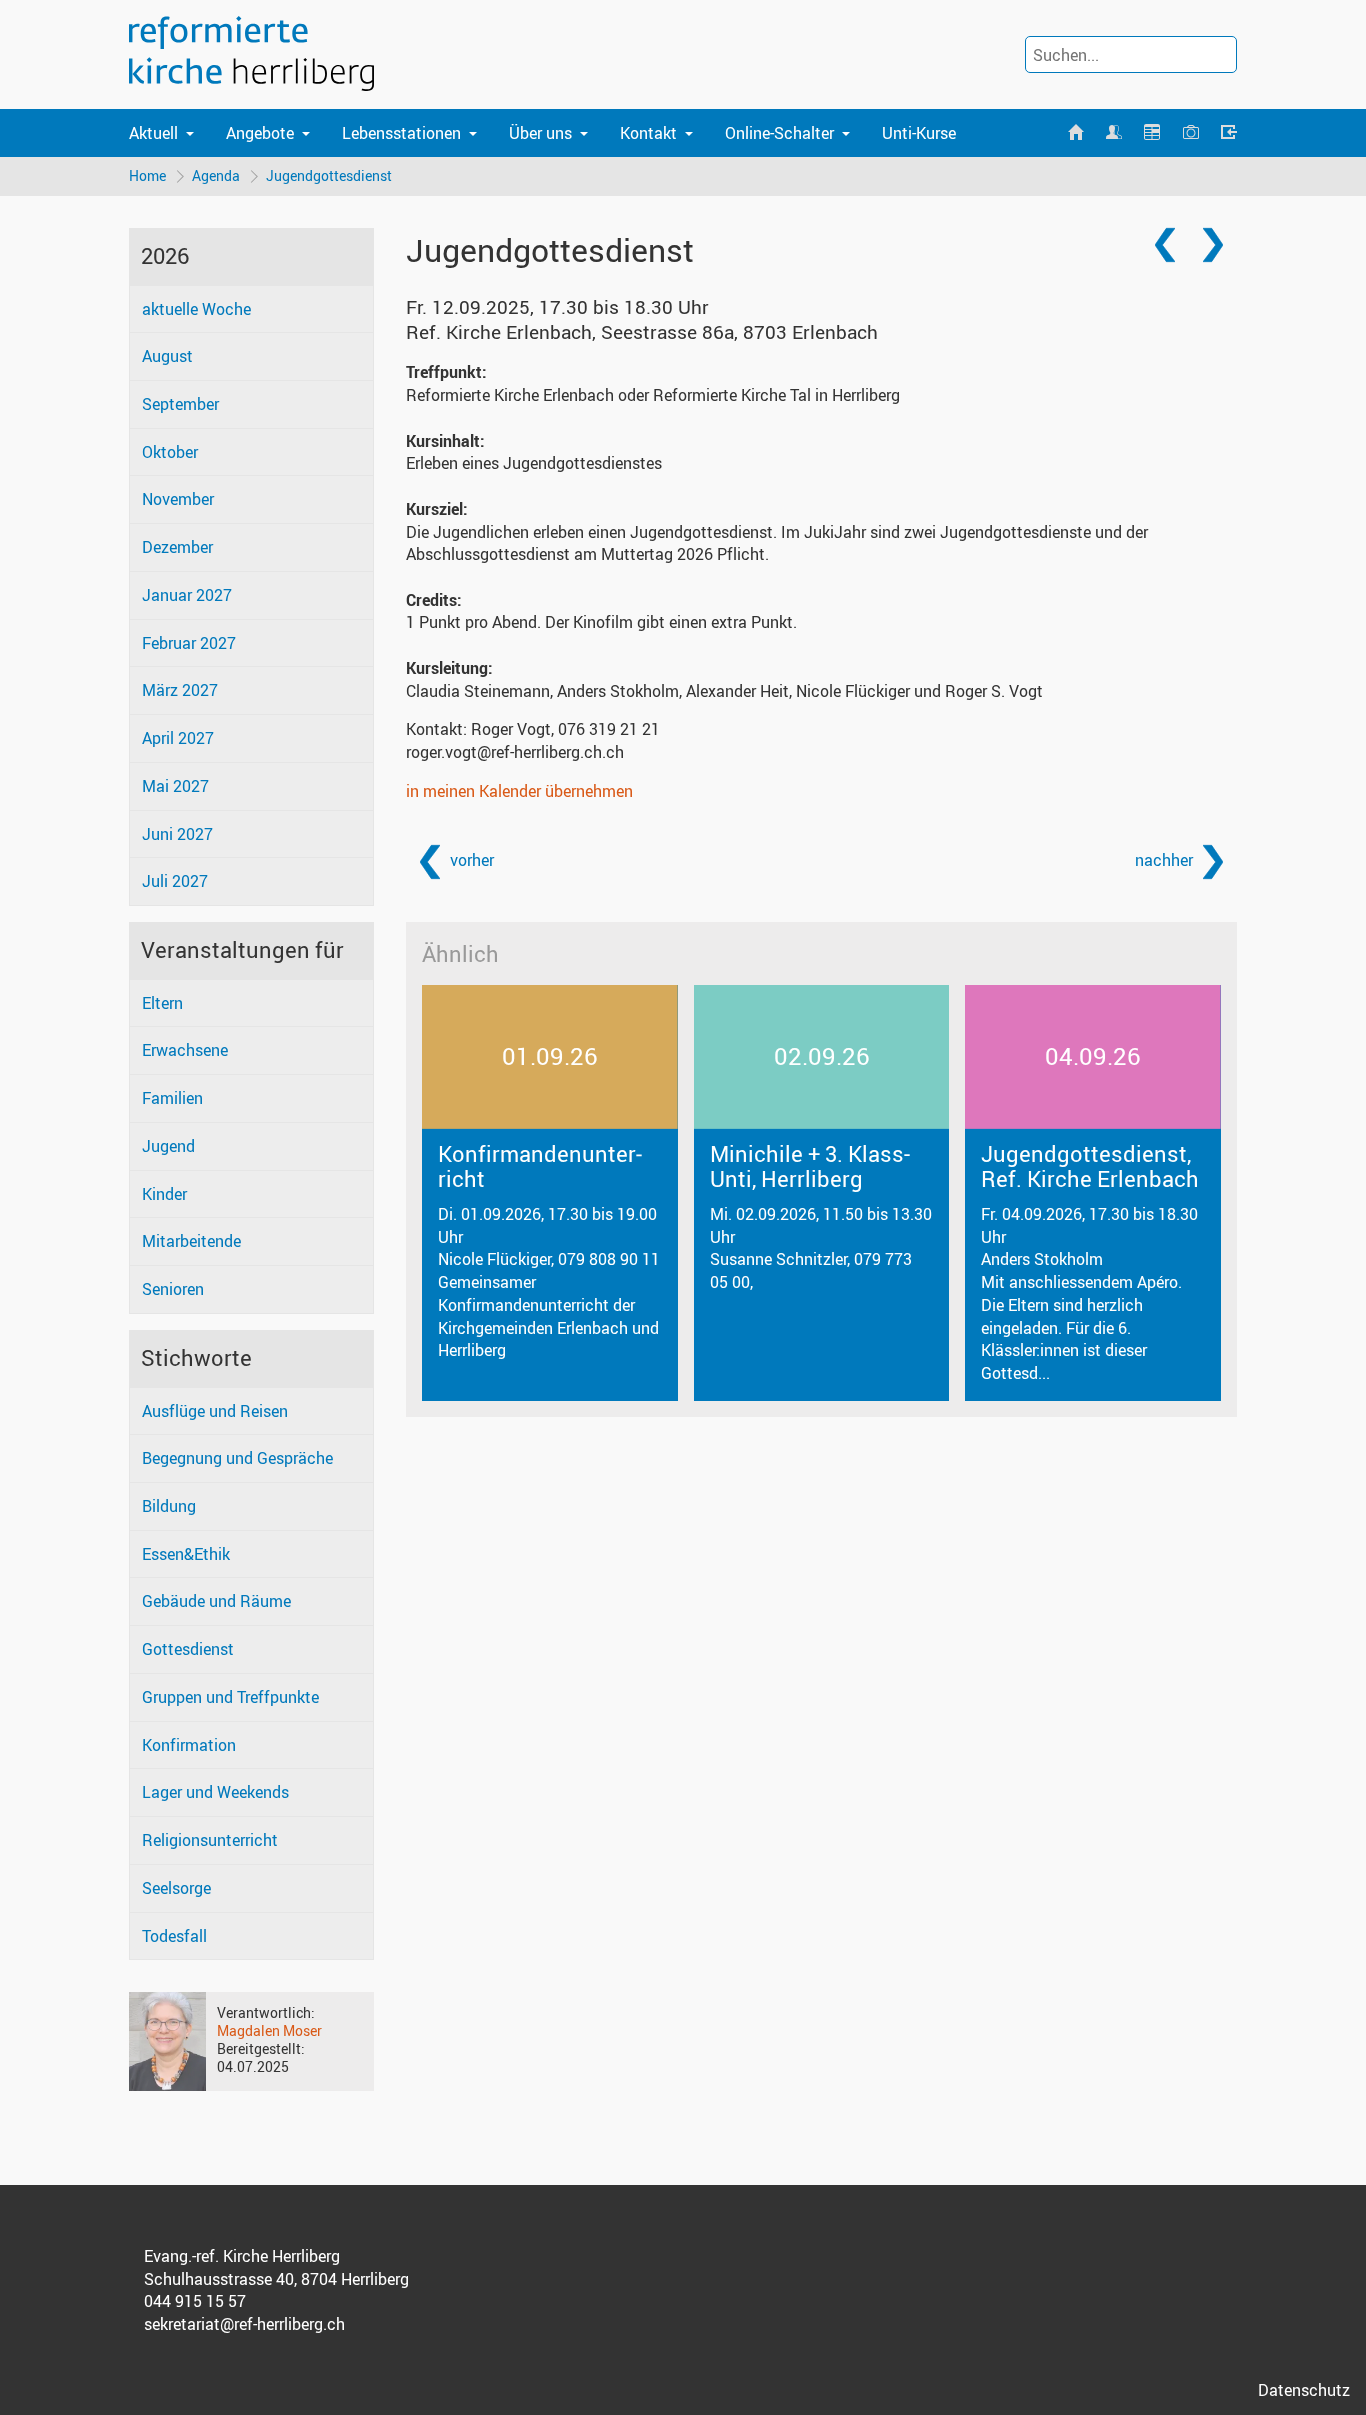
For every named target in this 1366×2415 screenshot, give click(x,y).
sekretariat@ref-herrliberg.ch (244, 2324)
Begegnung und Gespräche (237, 1458)
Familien (172, 1098)
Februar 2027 (189, 643)
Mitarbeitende (191, 1241)
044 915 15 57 (195, 2301)
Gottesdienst (188, 1649)
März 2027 (180, 690)
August (167, 356)
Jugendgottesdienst (329, 175)
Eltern (162, 1003)
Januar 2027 (187, 595)
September (180, 404)
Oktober (170, 452)
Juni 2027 (177, 834)
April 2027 (178, 738)
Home (147, 175)
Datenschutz (1304, 2390)
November (178, 499)
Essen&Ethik (186, 1554)
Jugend (168, 1146)
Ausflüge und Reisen (215, 1411)
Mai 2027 (175, 786)
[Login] (1229, 133)
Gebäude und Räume (216, 1601)
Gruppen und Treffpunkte (230, 1697)
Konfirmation (189, 1745)
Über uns (540, 133)
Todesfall (174, 1936)
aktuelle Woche (196, 309)
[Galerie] (1190, 133)
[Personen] (1114, 133)
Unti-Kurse (919, 133)
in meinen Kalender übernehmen (519, 791)
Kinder (164, 1194)
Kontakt (648, 133)
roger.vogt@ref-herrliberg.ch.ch (515, 752)
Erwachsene (185, 1050)
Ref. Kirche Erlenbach (642, 332)
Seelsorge (176, 1888)
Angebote (260, 133)
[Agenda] (1152, 133)
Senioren (173, 1289)
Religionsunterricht (210, 1840)
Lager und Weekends (215, 1792)
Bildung (169, 1506)
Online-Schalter (779, 133)
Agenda (216, 175)
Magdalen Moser (269, 2030)
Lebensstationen (401, 133)
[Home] (1075, 133)
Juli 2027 (175, 881)
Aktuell (153, 133)
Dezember (177, 547)
